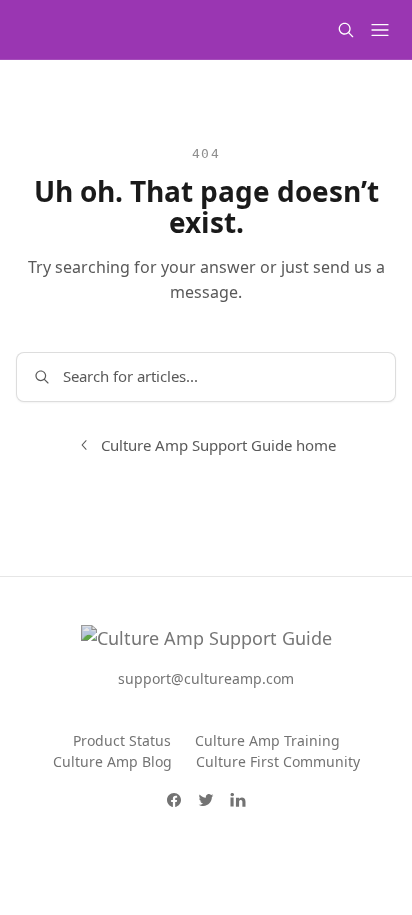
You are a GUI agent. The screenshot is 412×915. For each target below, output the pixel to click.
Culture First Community (278, 761)
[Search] (346, 30)
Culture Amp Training (267, 740)
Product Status (122, 740)
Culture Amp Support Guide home (218, 445)
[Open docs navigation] (380, 30)
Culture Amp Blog (112, 761)
